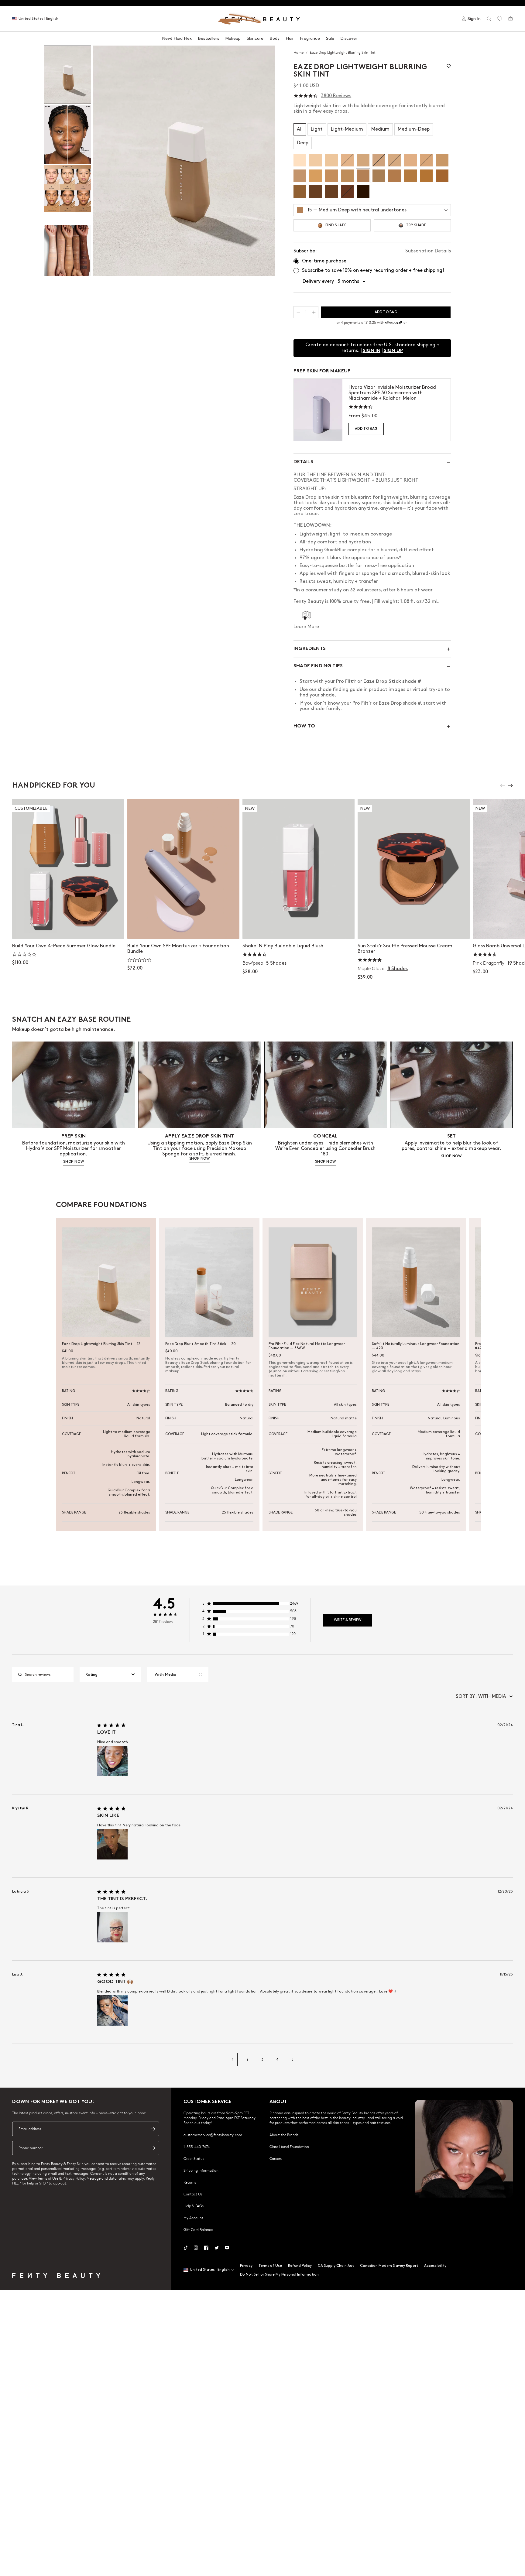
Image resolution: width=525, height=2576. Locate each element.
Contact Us (193, 2194)
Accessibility (435, 2266)
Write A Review (348, 1620)
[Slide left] (503, 785)
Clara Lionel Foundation (289, 2147)
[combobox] (110, 1675)
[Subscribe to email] (153, 2129)
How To (304, 726)
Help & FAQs (194, 2206)
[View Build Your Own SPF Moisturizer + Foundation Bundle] (183, 869)
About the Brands (284, 2135)
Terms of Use (270, 2266)
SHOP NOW (74, 1162)
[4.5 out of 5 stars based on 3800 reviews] (306, 96)
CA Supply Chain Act (336, 2266)
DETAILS (303, 462)
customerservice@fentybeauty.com (213, 2135)
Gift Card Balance (198, 2229)
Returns (190, 2182)
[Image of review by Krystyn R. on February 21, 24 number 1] (112, 1844)
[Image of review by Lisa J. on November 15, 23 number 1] (112, 2010)
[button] (184, 161)
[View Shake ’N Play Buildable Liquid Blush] (299, 869)
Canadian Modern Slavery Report (389, 2266)
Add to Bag (366, 429)
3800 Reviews (336, 96)
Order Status (194, 2158)
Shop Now (68, 928)
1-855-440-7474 (197, 2147)
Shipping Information (201, 2170)
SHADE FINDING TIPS (318, 666)
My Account (193, 2218)
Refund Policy (300, 2266)
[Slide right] (510, 785)
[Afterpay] (394, 323)
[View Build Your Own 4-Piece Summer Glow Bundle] (68, 869)
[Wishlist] (500, 19)
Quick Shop (299, 928)
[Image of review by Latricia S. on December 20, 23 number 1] (112, 1927)
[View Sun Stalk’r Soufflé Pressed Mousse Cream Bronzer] (414, 869)
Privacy (246, 2266)
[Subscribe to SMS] (153, 2148)
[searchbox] (48, 1675)
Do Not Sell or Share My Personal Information (279, 2275)
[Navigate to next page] (506, 2060)
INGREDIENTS (310, 649)
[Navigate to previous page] (19, 2060)
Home (299, 52)
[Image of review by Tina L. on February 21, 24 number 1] (112, 1761)
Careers (276, 2158)
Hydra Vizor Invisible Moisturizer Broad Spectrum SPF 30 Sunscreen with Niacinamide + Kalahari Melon (392, 393)
